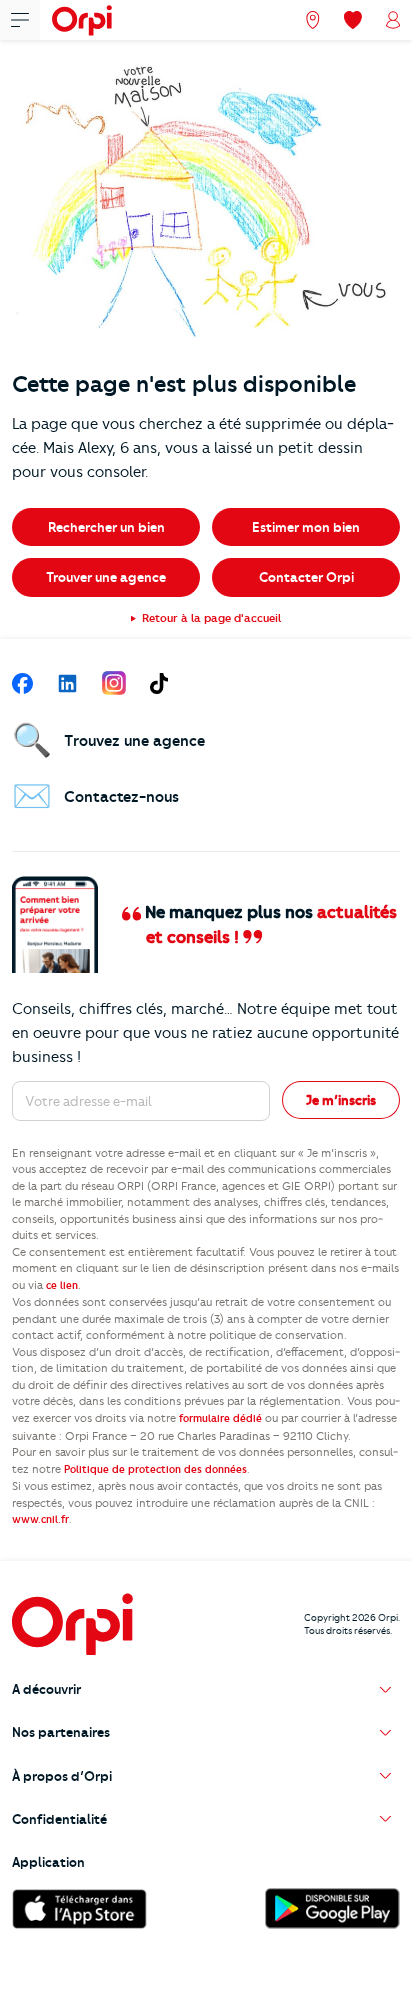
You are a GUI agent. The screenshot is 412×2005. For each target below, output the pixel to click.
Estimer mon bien (306, 527)
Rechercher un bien (106, 527)
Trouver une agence (106, 577)
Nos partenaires (61, 1732)
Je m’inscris (341, 1100)
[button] (206, 1689)
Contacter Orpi (306, 577)
